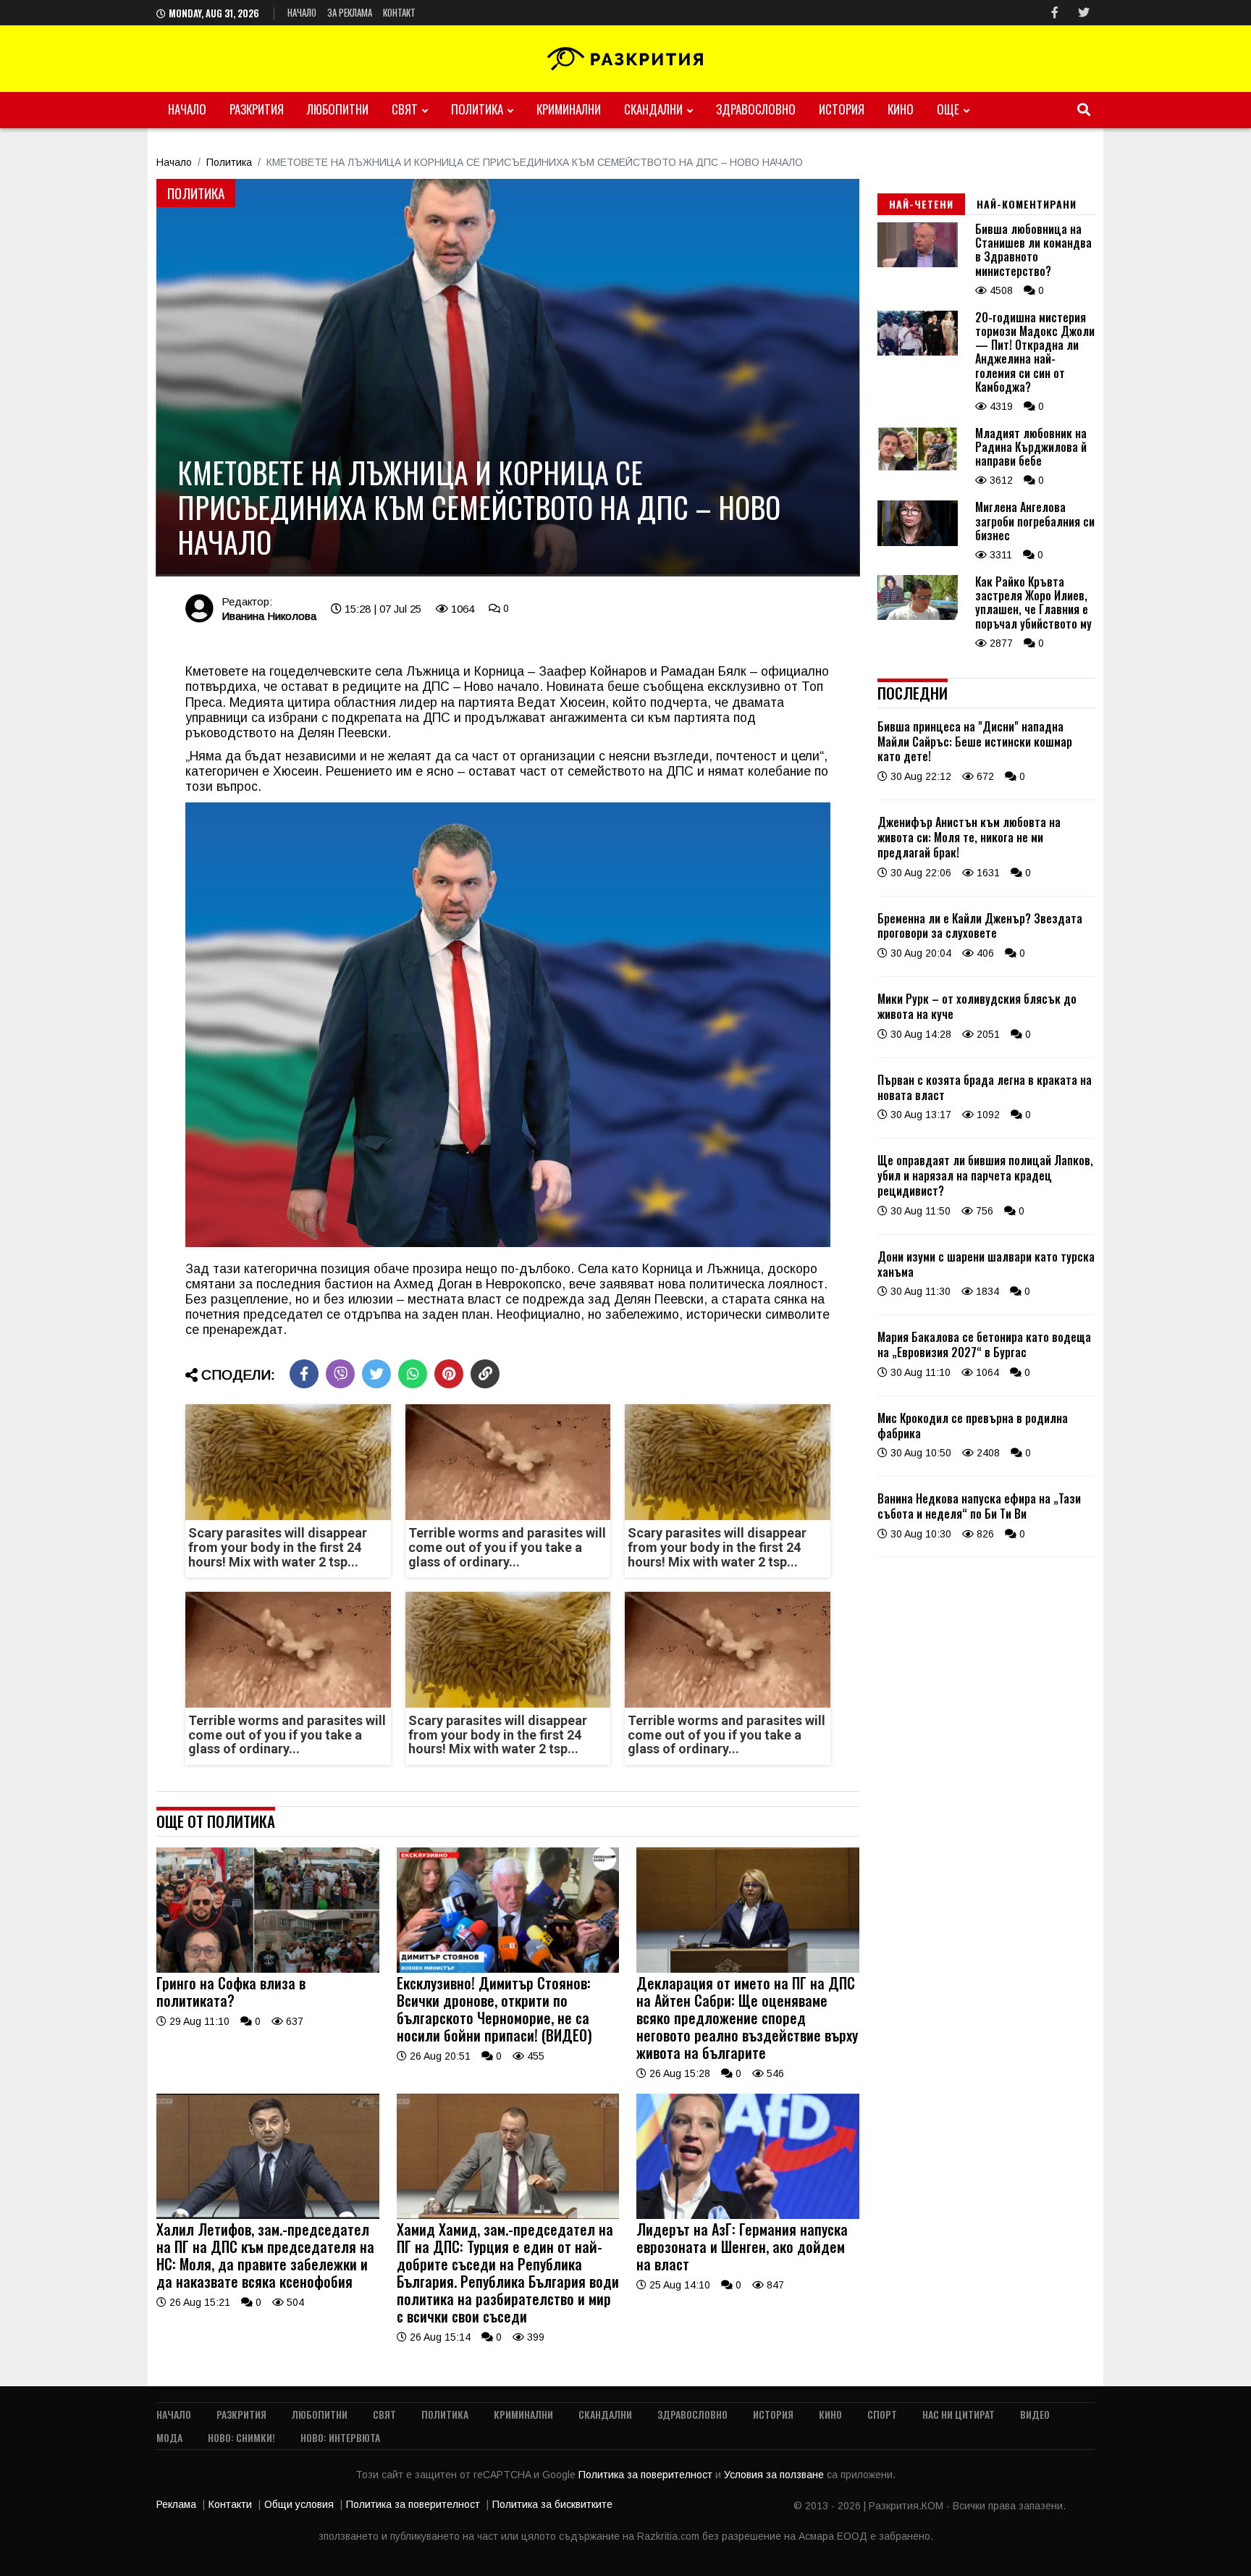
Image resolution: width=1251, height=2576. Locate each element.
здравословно (756, 109)
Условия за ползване (775, 2475)
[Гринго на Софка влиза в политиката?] (268, 1969)
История (842, 109)
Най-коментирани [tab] (1027, 204)
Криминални (569, 109)
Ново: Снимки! (241, 2437)
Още (948, 109)
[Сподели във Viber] (340, 1374)
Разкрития (257, 109)
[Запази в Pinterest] (449, 1374)
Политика (477, 109)
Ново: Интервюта (340, 2437)
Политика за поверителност (647, 2475)
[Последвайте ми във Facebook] (1055, 13)
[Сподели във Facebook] (304, 1374)
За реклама (350, 12)
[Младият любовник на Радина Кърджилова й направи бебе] (918, 468)
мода (169, 2437)
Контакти (230, 2504)
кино (901, 109)
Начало (302, 12)
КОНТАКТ (399, 12)
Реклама (176, 2504)
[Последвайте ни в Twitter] (1084, 13)
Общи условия (299, 2504)
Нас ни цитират (959, 2414)
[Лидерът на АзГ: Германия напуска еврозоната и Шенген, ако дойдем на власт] (748, 2215)
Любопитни (338, 109)
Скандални (653, 109)
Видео (1035, 2414)
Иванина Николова (269, 616)
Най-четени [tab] (921, 204)
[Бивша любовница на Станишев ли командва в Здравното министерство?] (918, 264)
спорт (882, 2414)
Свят (405, 109)
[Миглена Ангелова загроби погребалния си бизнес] (918, 542)
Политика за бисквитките (552, 2504)
